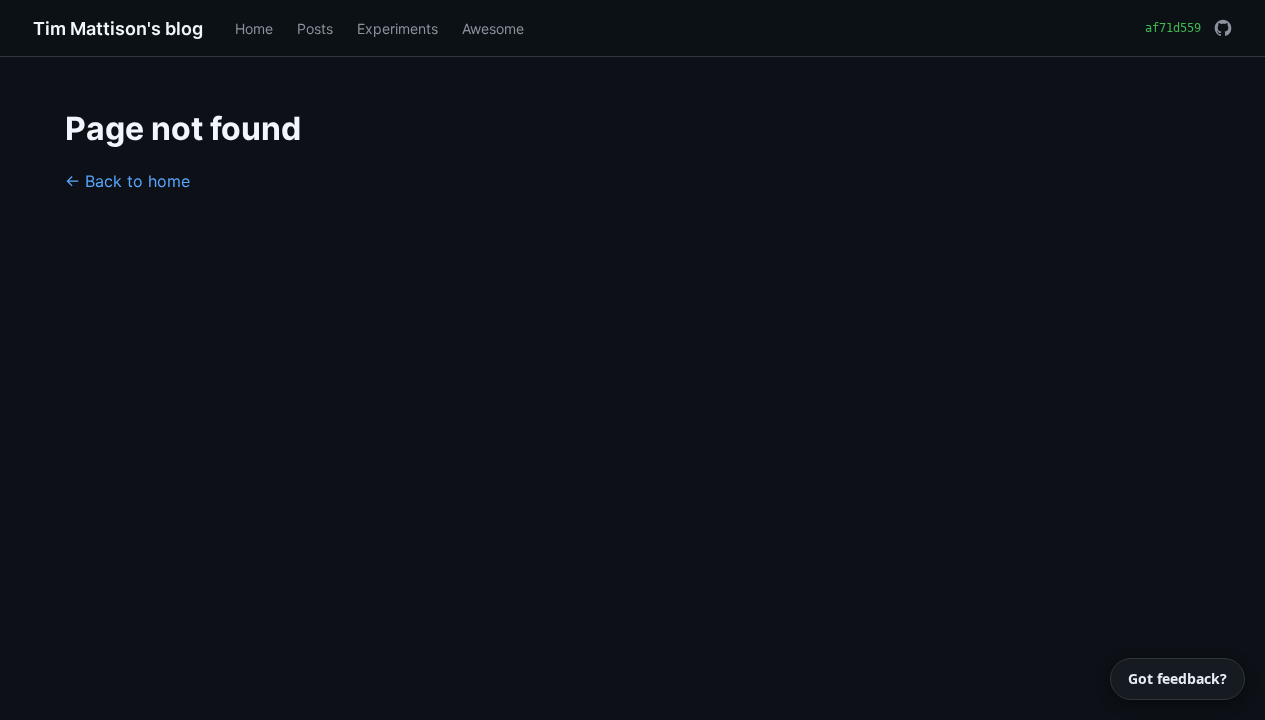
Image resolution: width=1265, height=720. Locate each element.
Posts (315, 28)
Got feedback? (1177, 678)
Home (254, 28)
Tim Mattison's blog (118, 28)
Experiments (397, 28)
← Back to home (127, 181)
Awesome (493, 28)
